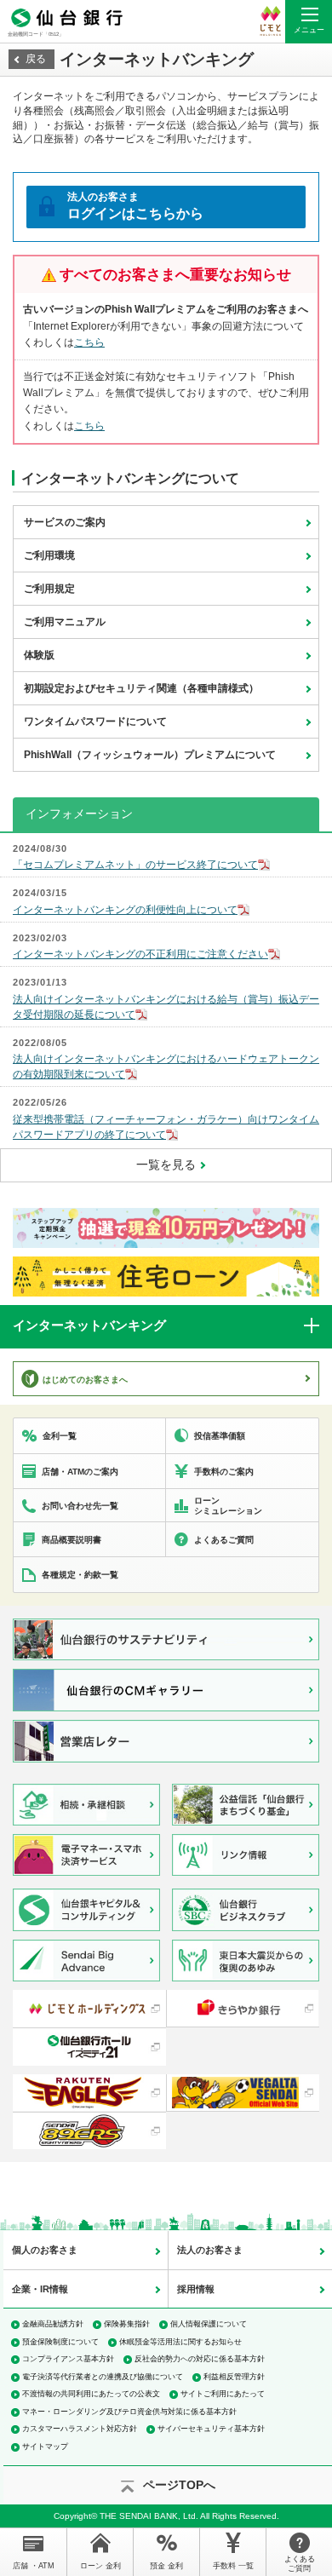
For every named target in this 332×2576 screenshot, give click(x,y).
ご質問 (300, 2564)
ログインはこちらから (135, 206)
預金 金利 (166, 2566)
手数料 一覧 (233, 2566)
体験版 (39, 655)
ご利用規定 (49, 589)
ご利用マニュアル (65, 622)
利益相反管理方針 (234, 2377)
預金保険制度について (60, 2342)
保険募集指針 (127, 2324)
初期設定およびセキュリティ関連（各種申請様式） (141, 688)
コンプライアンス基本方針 (68, 2359)
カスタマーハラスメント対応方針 (80, 2429)
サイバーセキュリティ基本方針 (211, 2429)
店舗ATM (34, 2566)
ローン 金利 (100, 2566)
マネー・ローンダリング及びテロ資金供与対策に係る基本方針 (129, 2412)
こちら (89, 342)
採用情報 (196, 2289)
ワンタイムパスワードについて (95, 722)
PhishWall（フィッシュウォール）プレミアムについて (150, 755)
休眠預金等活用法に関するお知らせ (180, 2342)
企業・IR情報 (40, 2289)
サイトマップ (45, 2447)
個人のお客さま (45, 2250)
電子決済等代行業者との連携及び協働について (103, 2377)
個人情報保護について (209, 2324)
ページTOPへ (179, 2485)
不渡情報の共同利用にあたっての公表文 (91, 2394)
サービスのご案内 (65, 522)
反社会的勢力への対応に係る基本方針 (200, 2359)
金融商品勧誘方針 (53, 2324)
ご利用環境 (49, 555)
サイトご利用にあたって (223, 2394)
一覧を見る (166, 1164)
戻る (36, 59)
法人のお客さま (210, 2250)
